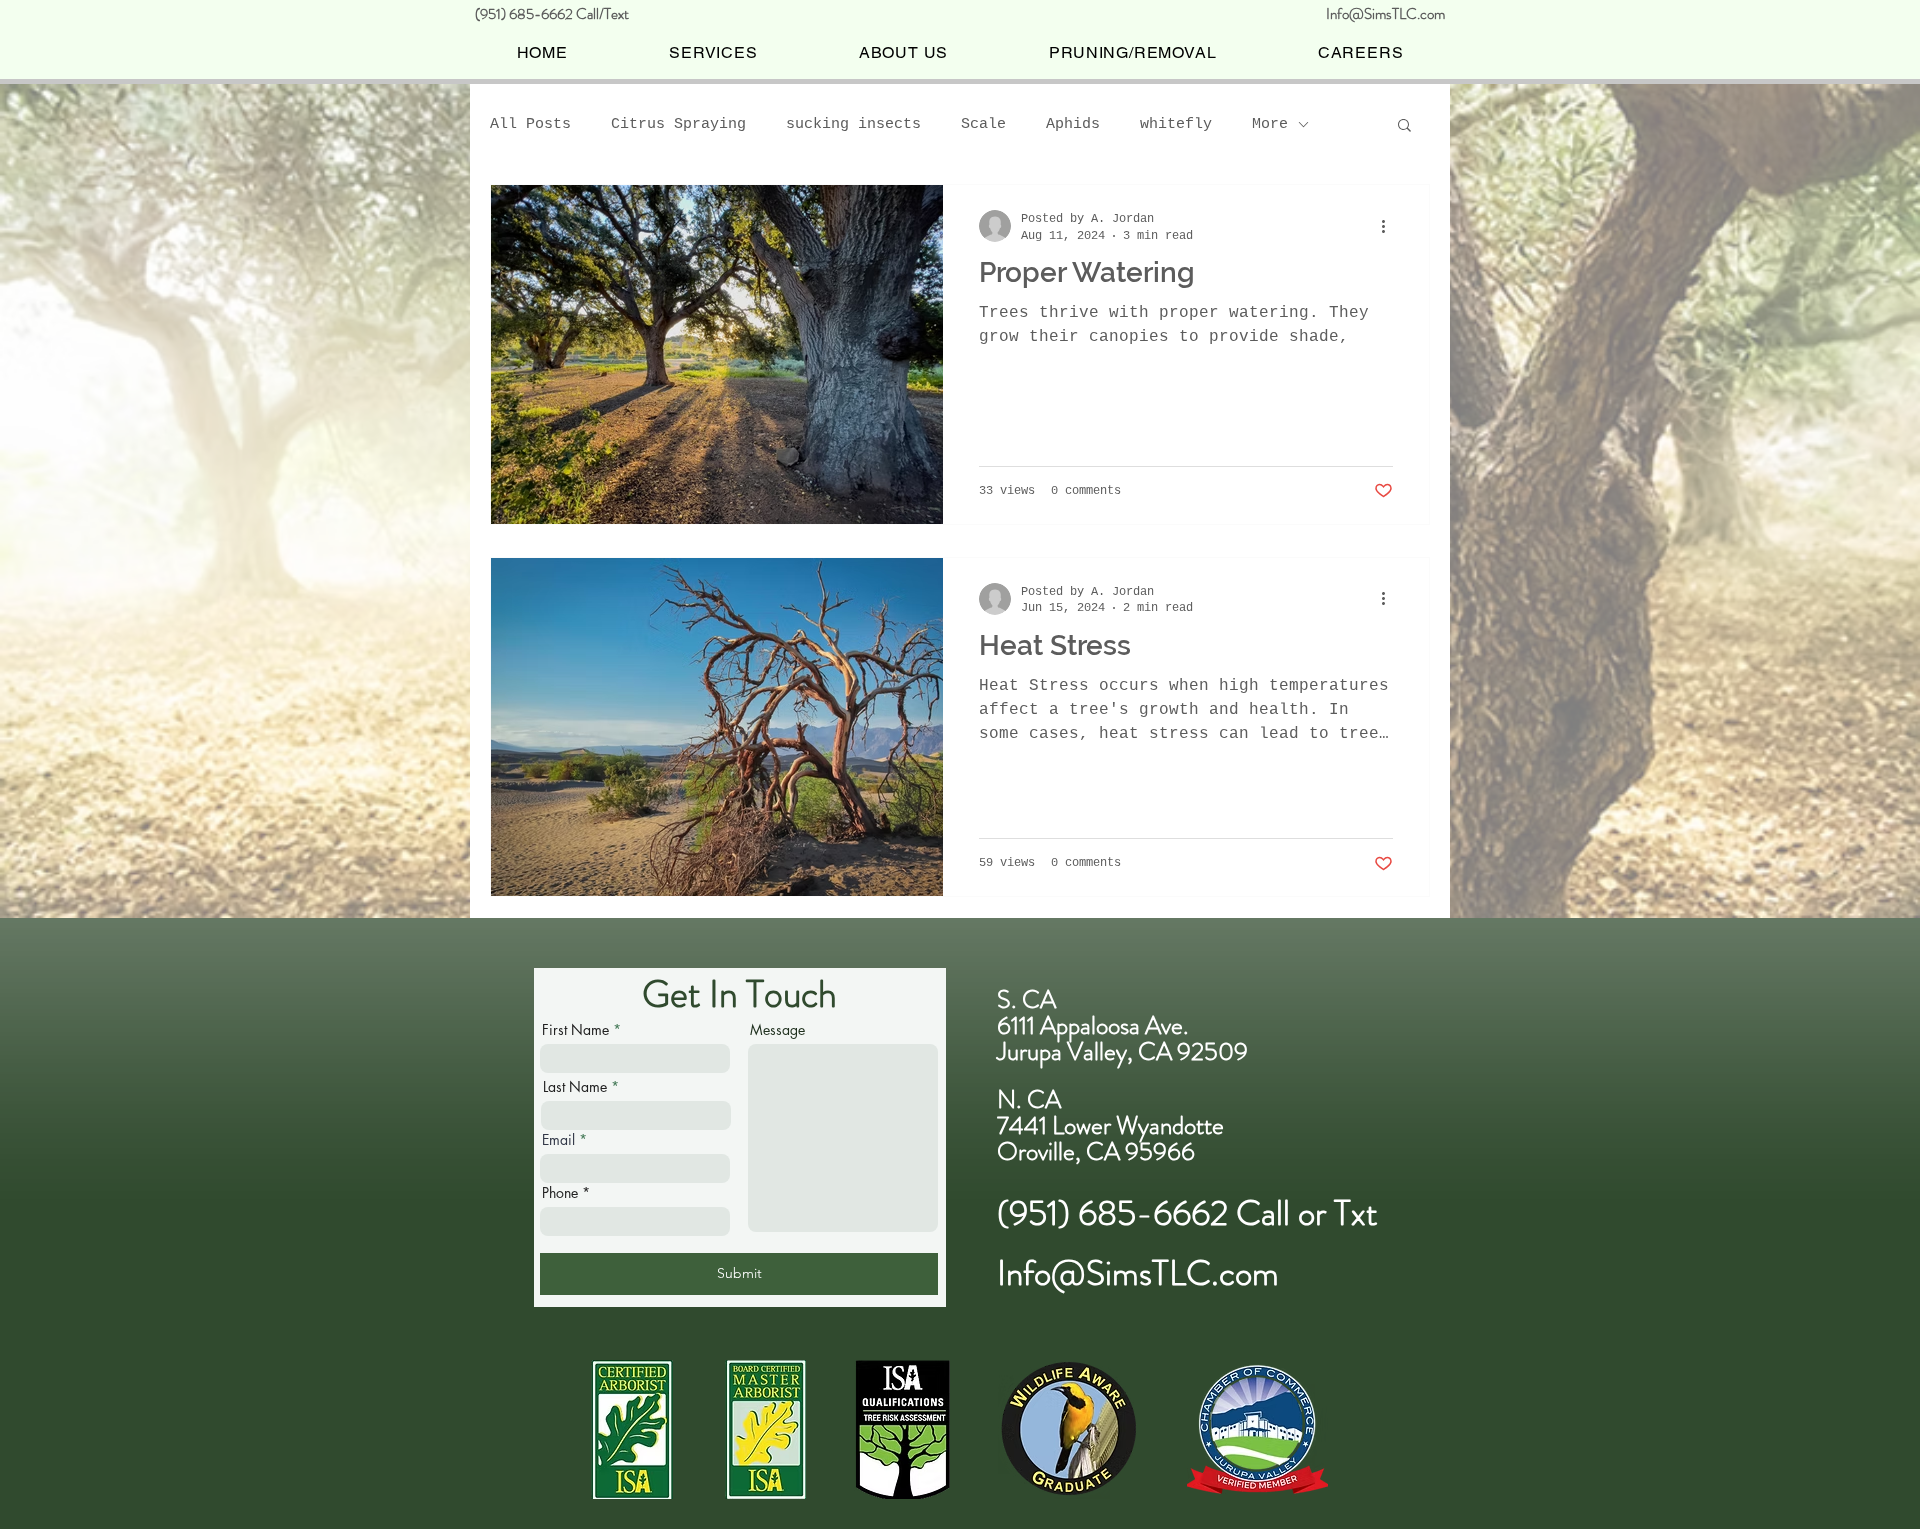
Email (558, 1140)
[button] (1404, 126)
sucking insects (853, 124)
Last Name (575, 1087)
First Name (575, 1030)
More (1270, 124)
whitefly (1176, 124)
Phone (560, 1193)
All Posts (530, 124)
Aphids (1073, 124)
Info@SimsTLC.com (1385, 14)
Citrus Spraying (678, 124)
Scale (983, 124)
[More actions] (1390, 226)
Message (777, 1030)
